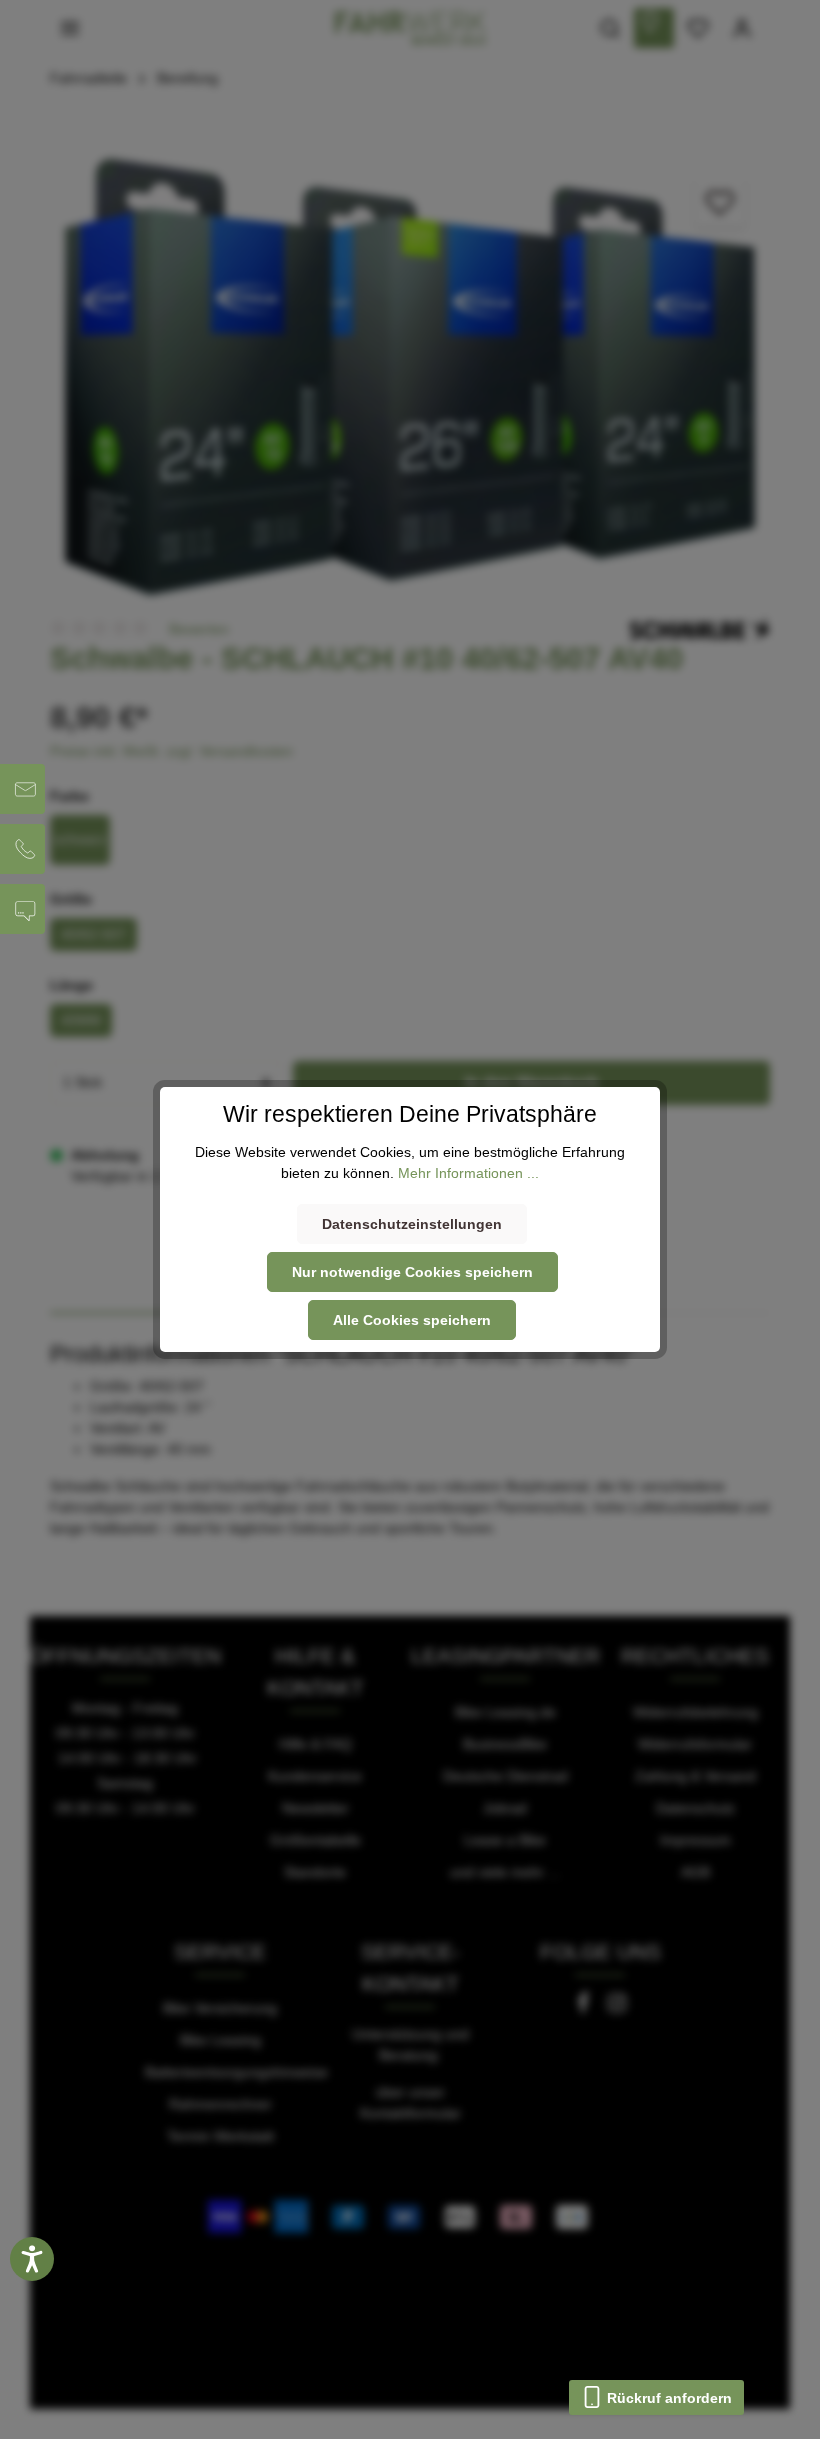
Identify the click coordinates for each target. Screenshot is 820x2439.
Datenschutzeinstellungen (412, 1224)
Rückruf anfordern (667, 2398)
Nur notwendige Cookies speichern (412, 1272)
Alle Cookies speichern (412, 1320)
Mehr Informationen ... (468, 1173)
